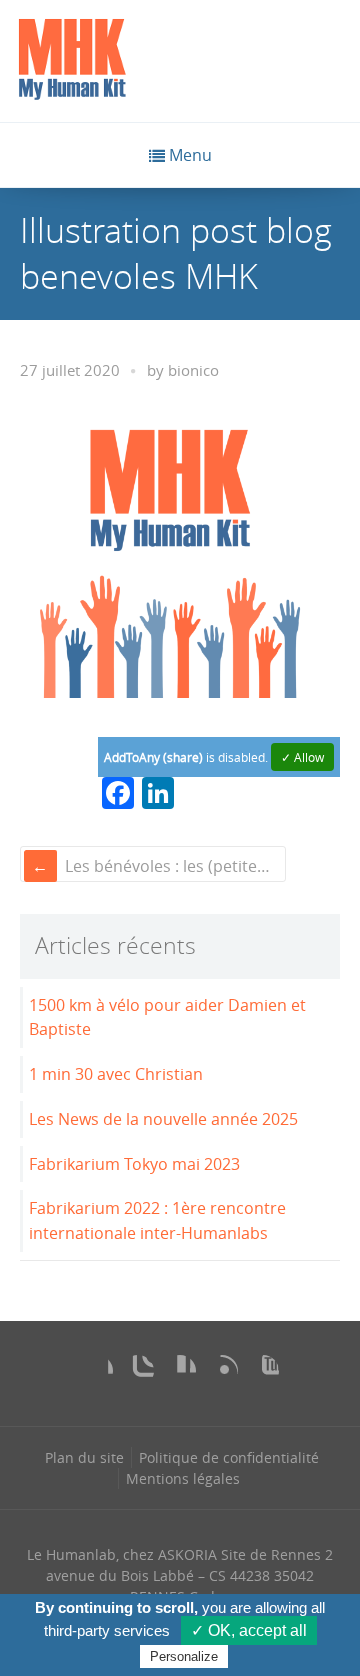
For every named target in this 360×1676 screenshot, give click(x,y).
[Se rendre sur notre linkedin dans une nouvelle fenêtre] (180, 1371)
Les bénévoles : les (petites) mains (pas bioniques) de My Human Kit (173, 866)
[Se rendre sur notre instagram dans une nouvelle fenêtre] (138, 1371)
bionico (193, 370)
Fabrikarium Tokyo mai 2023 (134, 1164)
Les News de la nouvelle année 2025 (163, 1119)
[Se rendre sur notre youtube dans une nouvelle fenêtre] (263, 1371)
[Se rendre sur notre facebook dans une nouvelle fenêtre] (97, 1371)
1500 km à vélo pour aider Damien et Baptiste (167, 1017)
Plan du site (84, 1457)
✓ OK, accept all (249, 1630)
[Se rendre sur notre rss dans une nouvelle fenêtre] (222, 1371)
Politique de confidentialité (229, 1457)
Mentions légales (183, 1478)
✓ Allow (302, 757)
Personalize (184, 1656)
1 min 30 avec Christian (116, 1074)
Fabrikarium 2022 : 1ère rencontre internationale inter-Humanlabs (157, 1220)
